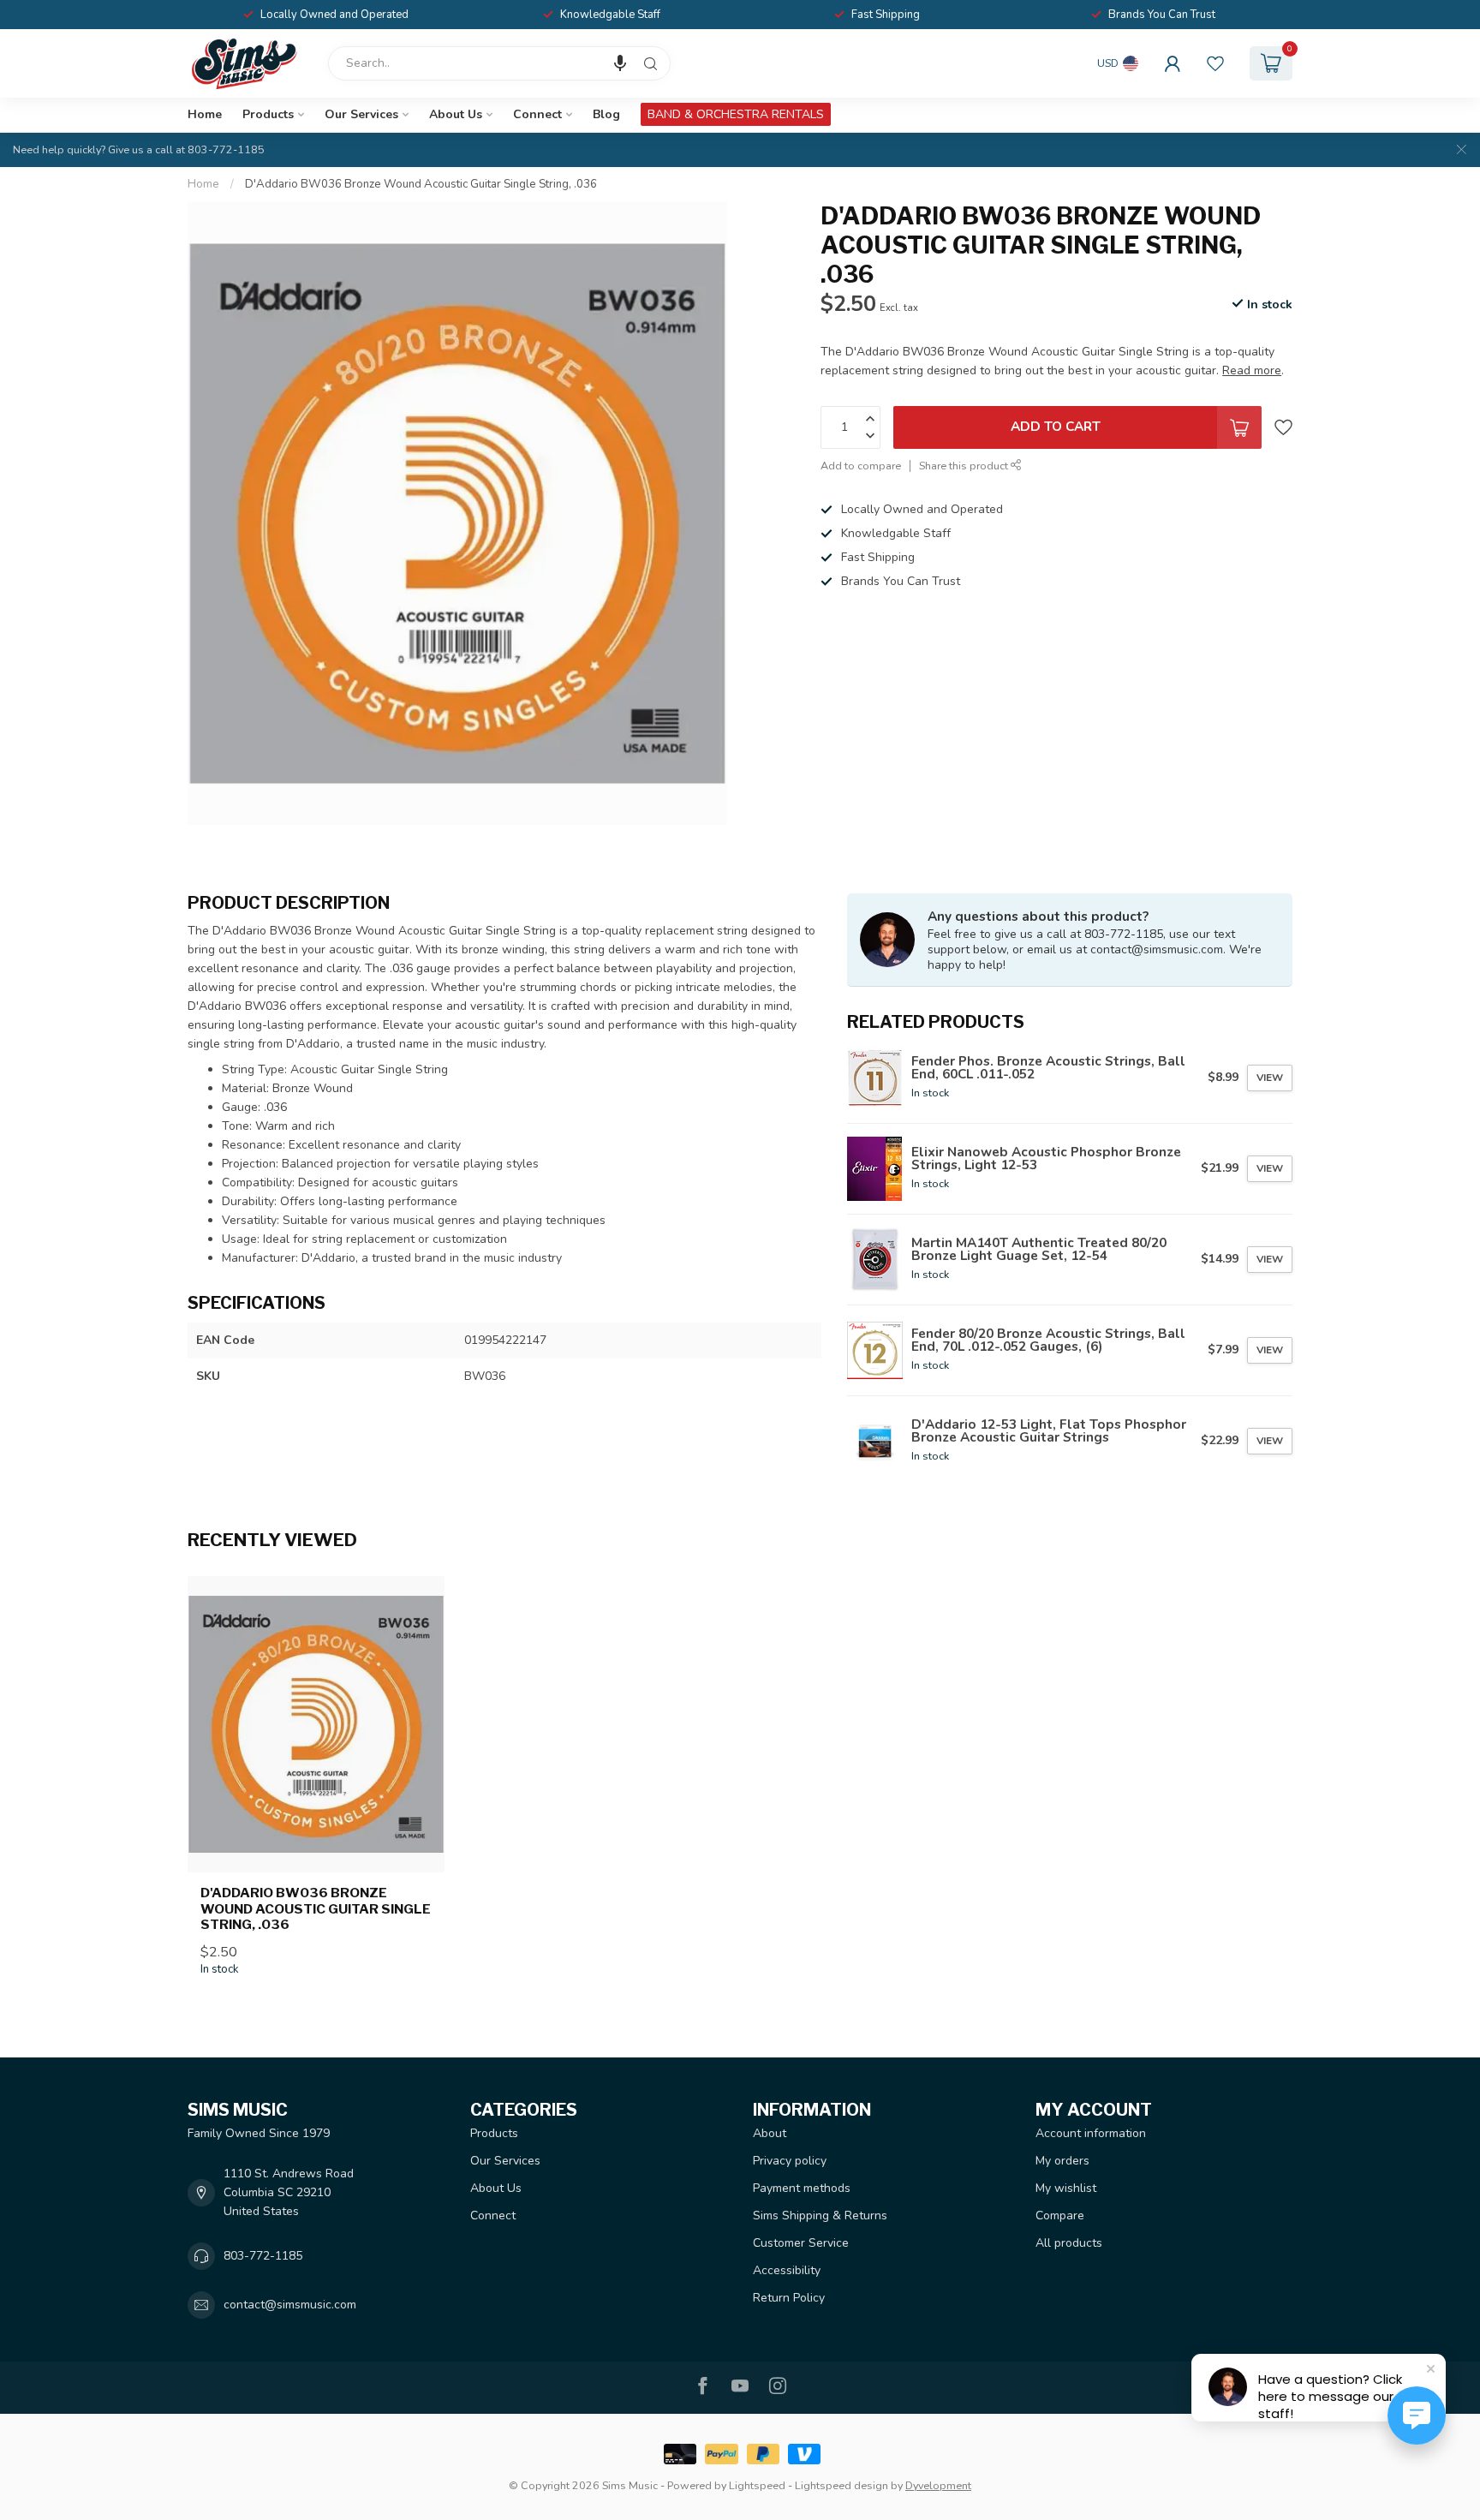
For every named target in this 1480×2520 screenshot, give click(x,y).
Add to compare (861, 465)
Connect (537, 114)
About (770, 2133)
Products (268, 114)
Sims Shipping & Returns (820, 2215)
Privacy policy (790, 2161)
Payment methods (802, 2188)
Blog (606, 114)
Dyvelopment (938, 2485)
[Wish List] (1215, 63)
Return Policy (789, 2298)
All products (1069, 2243)
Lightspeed (757, 2485)
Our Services (361, 114)
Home (205, 114)
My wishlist (1066, 2188)
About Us (456, 114)
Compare (1060, 2215)
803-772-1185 (263, 2256)
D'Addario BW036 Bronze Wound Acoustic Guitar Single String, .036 (421, 184)
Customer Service (801, 2243)
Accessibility (787, 2270)
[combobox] (499, 63)
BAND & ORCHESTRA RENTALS (736, 114)
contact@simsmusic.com (290, 2305)
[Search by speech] (620, 63)
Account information (1091, 2133)
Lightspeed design (841, 2485)
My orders (1062, 2161)
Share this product (965, 465)
